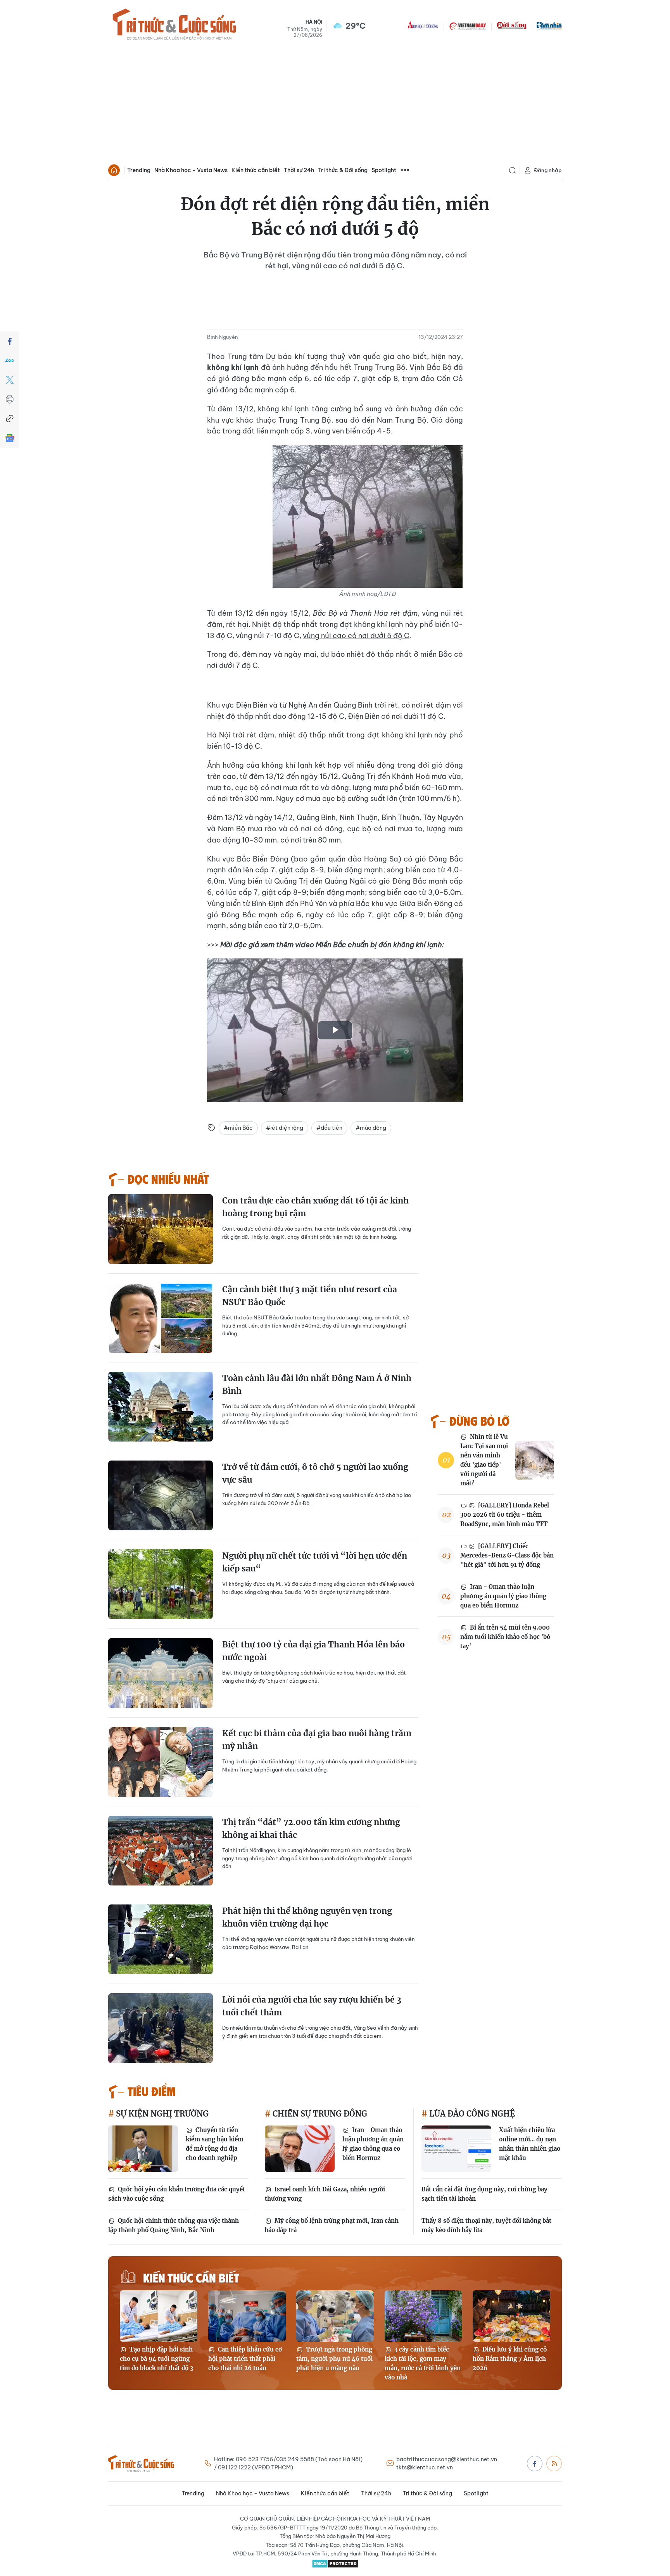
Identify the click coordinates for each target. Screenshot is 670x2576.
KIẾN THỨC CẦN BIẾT (191, 2277)
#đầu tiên (329, 1128)
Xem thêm (405, 170)
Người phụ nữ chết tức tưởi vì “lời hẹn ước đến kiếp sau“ (315, 1562)
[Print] (10, 399)
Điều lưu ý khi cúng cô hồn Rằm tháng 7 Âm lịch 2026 (510, 2359)
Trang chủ (114, 170)
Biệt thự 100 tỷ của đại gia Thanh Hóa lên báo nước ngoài (313, 1651)
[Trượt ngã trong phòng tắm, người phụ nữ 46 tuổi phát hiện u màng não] (335, 2316)
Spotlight (384, 170)
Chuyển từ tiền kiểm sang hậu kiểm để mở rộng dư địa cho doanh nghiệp (215, 2144)
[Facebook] (10, 341)
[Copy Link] (10, 419)
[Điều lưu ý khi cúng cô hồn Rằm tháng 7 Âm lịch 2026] (511, 2316)
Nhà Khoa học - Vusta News (191, 170)
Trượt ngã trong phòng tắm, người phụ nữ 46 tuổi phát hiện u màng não (334, 2359)
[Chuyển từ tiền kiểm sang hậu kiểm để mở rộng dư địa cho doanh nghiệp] (143, 2149)
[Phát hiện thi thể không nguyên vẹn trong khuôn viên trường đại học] (161, 1939)
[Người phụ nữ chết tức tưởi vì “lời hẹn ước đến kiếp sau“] (161, 1584)
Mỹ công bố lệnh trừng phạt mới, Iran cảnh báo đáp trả (332, 2225)
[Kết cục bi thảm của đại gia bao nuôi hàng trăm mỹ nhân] (161, 1762)
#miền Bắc (238, 1128)
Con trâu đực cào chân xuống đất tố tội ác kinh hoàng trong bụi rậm (315, 1207)
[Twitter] (10, 380)
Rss (554, 2464)
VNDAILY (467, 26)
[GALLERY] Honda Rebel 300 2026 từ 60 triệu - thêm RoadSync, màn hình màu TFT (505, 1515)
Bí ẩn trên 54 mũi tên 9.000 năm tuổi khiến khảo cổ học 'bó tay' (505, 1637)
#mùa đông (371, 1128)
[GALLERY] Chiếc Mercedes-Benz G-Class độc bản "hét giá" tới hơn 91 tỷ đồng (507, 1555)
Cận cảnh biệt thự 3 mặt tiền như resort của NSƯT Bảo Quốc (310, 1296)
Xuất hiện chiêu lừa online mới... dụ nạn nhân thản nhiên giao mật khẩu (530, 2144)
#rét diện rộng (285, 1128)
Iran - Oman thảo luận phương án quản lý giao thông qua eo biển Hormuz (503, 1596)
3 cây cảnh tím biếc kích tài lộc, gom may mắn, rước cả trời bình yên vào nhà (423, 2363)
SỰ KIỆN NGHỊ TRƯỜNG (161, 2114)
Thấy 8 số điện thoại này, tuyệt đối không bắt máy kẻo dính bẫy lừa (486, 2225)
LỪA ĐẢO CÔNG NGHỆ (471, 2114)
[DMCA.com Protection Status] (335, 2564)
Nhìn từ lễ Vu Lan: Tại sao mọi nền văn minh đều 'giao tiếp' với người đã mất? (484, 1460)
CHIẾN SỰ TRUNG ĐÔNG (319, 2114)
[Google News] (10, 438)
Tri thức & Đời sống (343, 170)
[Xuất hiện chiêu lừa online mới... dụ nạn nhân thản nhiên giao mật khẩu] (456, 2149)
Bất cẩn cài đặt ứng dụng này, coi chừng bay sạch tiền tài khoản (484, 2194)
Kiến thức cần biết (256, 170)
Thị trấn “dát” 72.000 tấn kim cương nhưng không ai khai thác (311, 1829)
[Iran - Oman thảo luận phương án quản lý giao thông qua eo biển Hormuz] (300, 2149)
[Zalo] (10, 361)
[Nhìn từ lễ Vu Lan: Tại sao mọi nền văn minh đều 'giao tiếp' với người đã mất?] (535, 1460)
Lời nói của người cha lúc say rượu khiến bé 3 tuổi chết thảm (312, 2006)
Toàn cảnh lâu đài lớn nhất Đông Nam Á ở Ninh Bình (317, 1385)
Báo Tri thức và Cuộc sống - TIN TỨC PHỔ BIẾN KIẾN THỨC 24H (174, 26)
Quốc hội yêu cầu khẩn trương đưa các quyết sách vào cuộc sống (177, 2194)
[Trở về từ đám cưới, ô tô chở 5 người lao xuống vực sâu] (161, 1495)
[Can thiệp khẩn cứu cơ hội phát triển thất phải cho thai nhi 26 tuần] (247, 2316)
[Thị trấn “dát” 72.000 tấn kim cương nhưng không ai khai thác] (161, 1851)
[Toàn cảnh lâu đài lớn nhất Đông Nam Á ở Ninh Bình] (161, 1407)
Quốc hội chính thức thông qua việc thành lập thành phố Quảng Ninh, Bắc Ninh (174, 2225)
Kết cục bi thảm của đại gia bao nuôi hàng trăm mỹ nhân (317, 1740)
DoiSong (511, 26)
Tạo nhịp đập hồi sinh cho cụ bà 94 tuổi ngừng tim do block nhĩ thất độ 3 (156, 2359)
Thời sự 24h (299, 170)
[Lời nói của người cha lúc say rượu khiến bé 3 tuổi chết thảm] (161, 2028)
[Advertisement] (335, 103)
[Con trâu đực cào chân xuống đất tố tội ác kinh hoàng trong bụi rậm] (161, 1229)
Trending (139, 170)
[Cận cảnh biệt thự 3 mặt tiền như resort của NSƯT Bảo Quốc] (161, 1318)
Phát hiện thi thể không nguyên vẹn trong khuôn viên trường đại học (307, 1917)
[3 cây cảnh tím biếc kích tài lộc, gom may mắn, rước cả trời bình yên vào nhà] (423, 2316)
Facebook (535, 2464)
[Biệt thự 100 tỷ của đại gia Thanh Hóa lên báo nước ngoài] (161, 1673)
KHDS (423, 26)
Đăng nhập (548, 170)
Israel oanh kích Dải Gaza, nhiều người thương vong (325, 2194)
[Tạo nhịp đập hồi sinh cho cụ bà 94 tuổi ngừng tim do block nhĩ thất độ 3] (159, 2316)
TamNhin (549, 26)
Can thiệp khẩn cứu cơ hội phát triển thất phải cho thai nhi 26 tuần (245, 2359)
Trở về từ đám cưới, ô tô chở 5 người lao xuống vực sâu (315, 1474)
